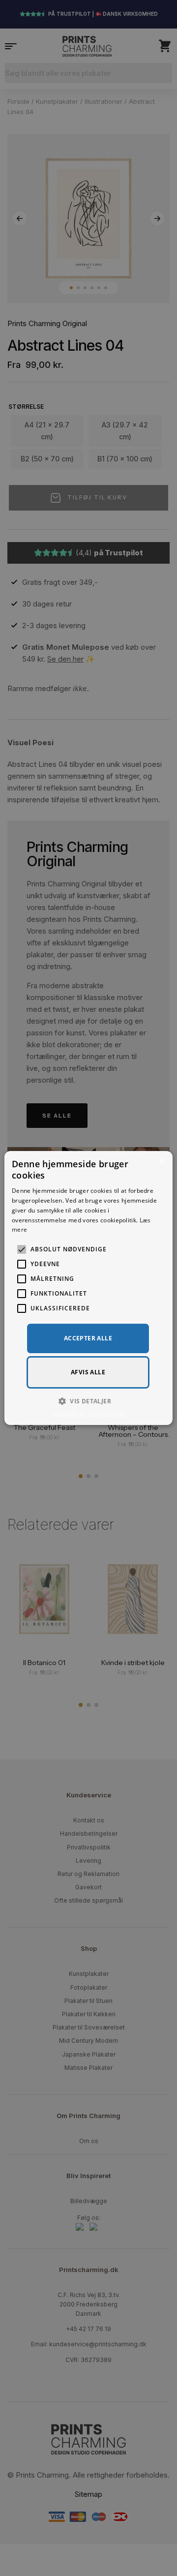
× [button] (162, 1162)
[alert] (88, 1288)
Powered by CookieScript (89, 1414)
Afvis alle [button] (88, 1372)
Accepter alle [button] (88, 1338)
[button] (88, 1401)
